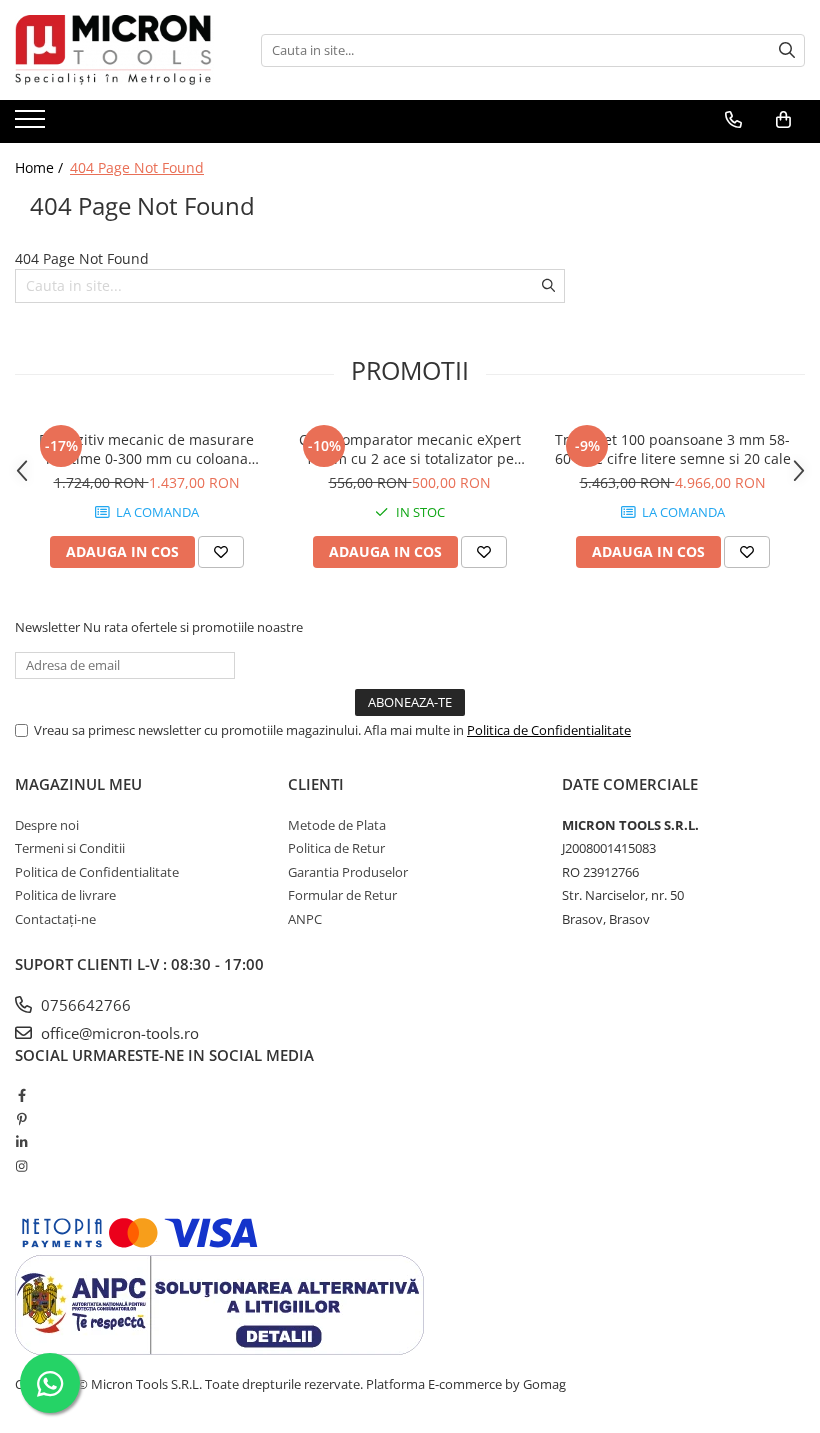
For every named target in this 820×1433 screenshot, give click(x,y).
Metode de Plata (337, 825)
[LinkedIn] (21, 1142)
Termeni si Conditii (70, 848)
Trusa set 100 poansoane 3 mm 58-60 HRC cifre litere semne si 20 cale (673, 449)
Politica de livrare (65, 895)
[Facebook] (21, 1095)
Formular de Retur (342, 895)
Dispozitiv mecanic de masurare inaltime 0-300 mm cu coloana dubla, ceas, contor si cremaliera (146, 449)
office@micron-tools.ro (118, 1033)
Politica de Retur (336, 848)
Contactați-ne (55, 919)
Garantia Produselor (348, 872)
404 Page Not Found (137, 167)
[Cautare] (787, 50)
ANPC (305, 919)
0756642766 (84, 1005)
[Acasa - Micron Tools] (115, 50)
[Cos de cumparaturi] (783, 120)
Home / (41, 167)
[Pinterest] (21, 1119)
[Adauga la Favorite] (221, 552)
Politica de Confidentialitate (549, 730)
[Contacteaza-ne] (733, 120)
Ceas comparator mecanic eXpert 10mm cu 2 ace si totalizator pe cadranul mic (410, 449)
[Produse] (32, 125)
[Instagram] (21, 1166)
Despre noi (47, 825)
